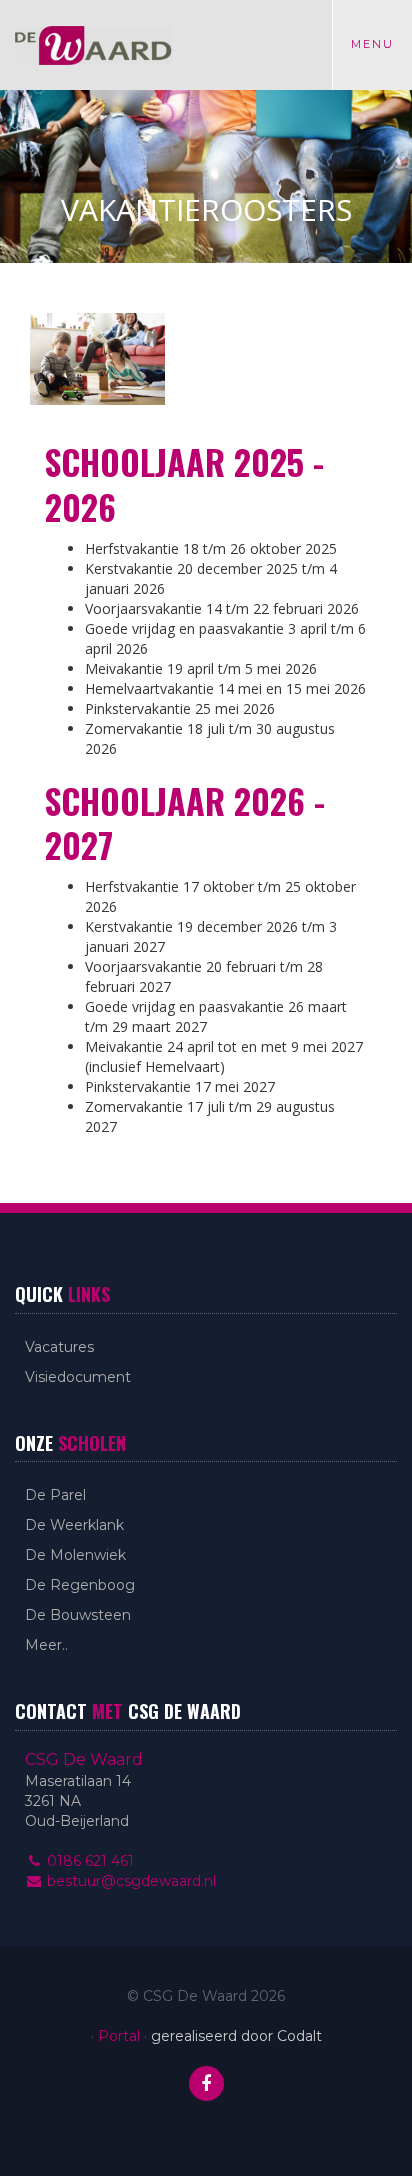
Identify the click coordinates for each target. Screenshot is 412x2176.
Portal (119, 2036)
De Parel (55, 1495)
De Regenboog (80, 1585)
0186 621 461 (88, 1861)
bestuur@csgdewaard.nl (129, 1881)
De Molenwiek (75, 1555)
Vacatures (59, 1347)
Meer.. (46, 1645)
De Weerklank (74, 1525)
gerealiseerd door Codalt (236, 2036)
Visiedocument (78, 1377)
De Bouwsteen (78, 1615)
